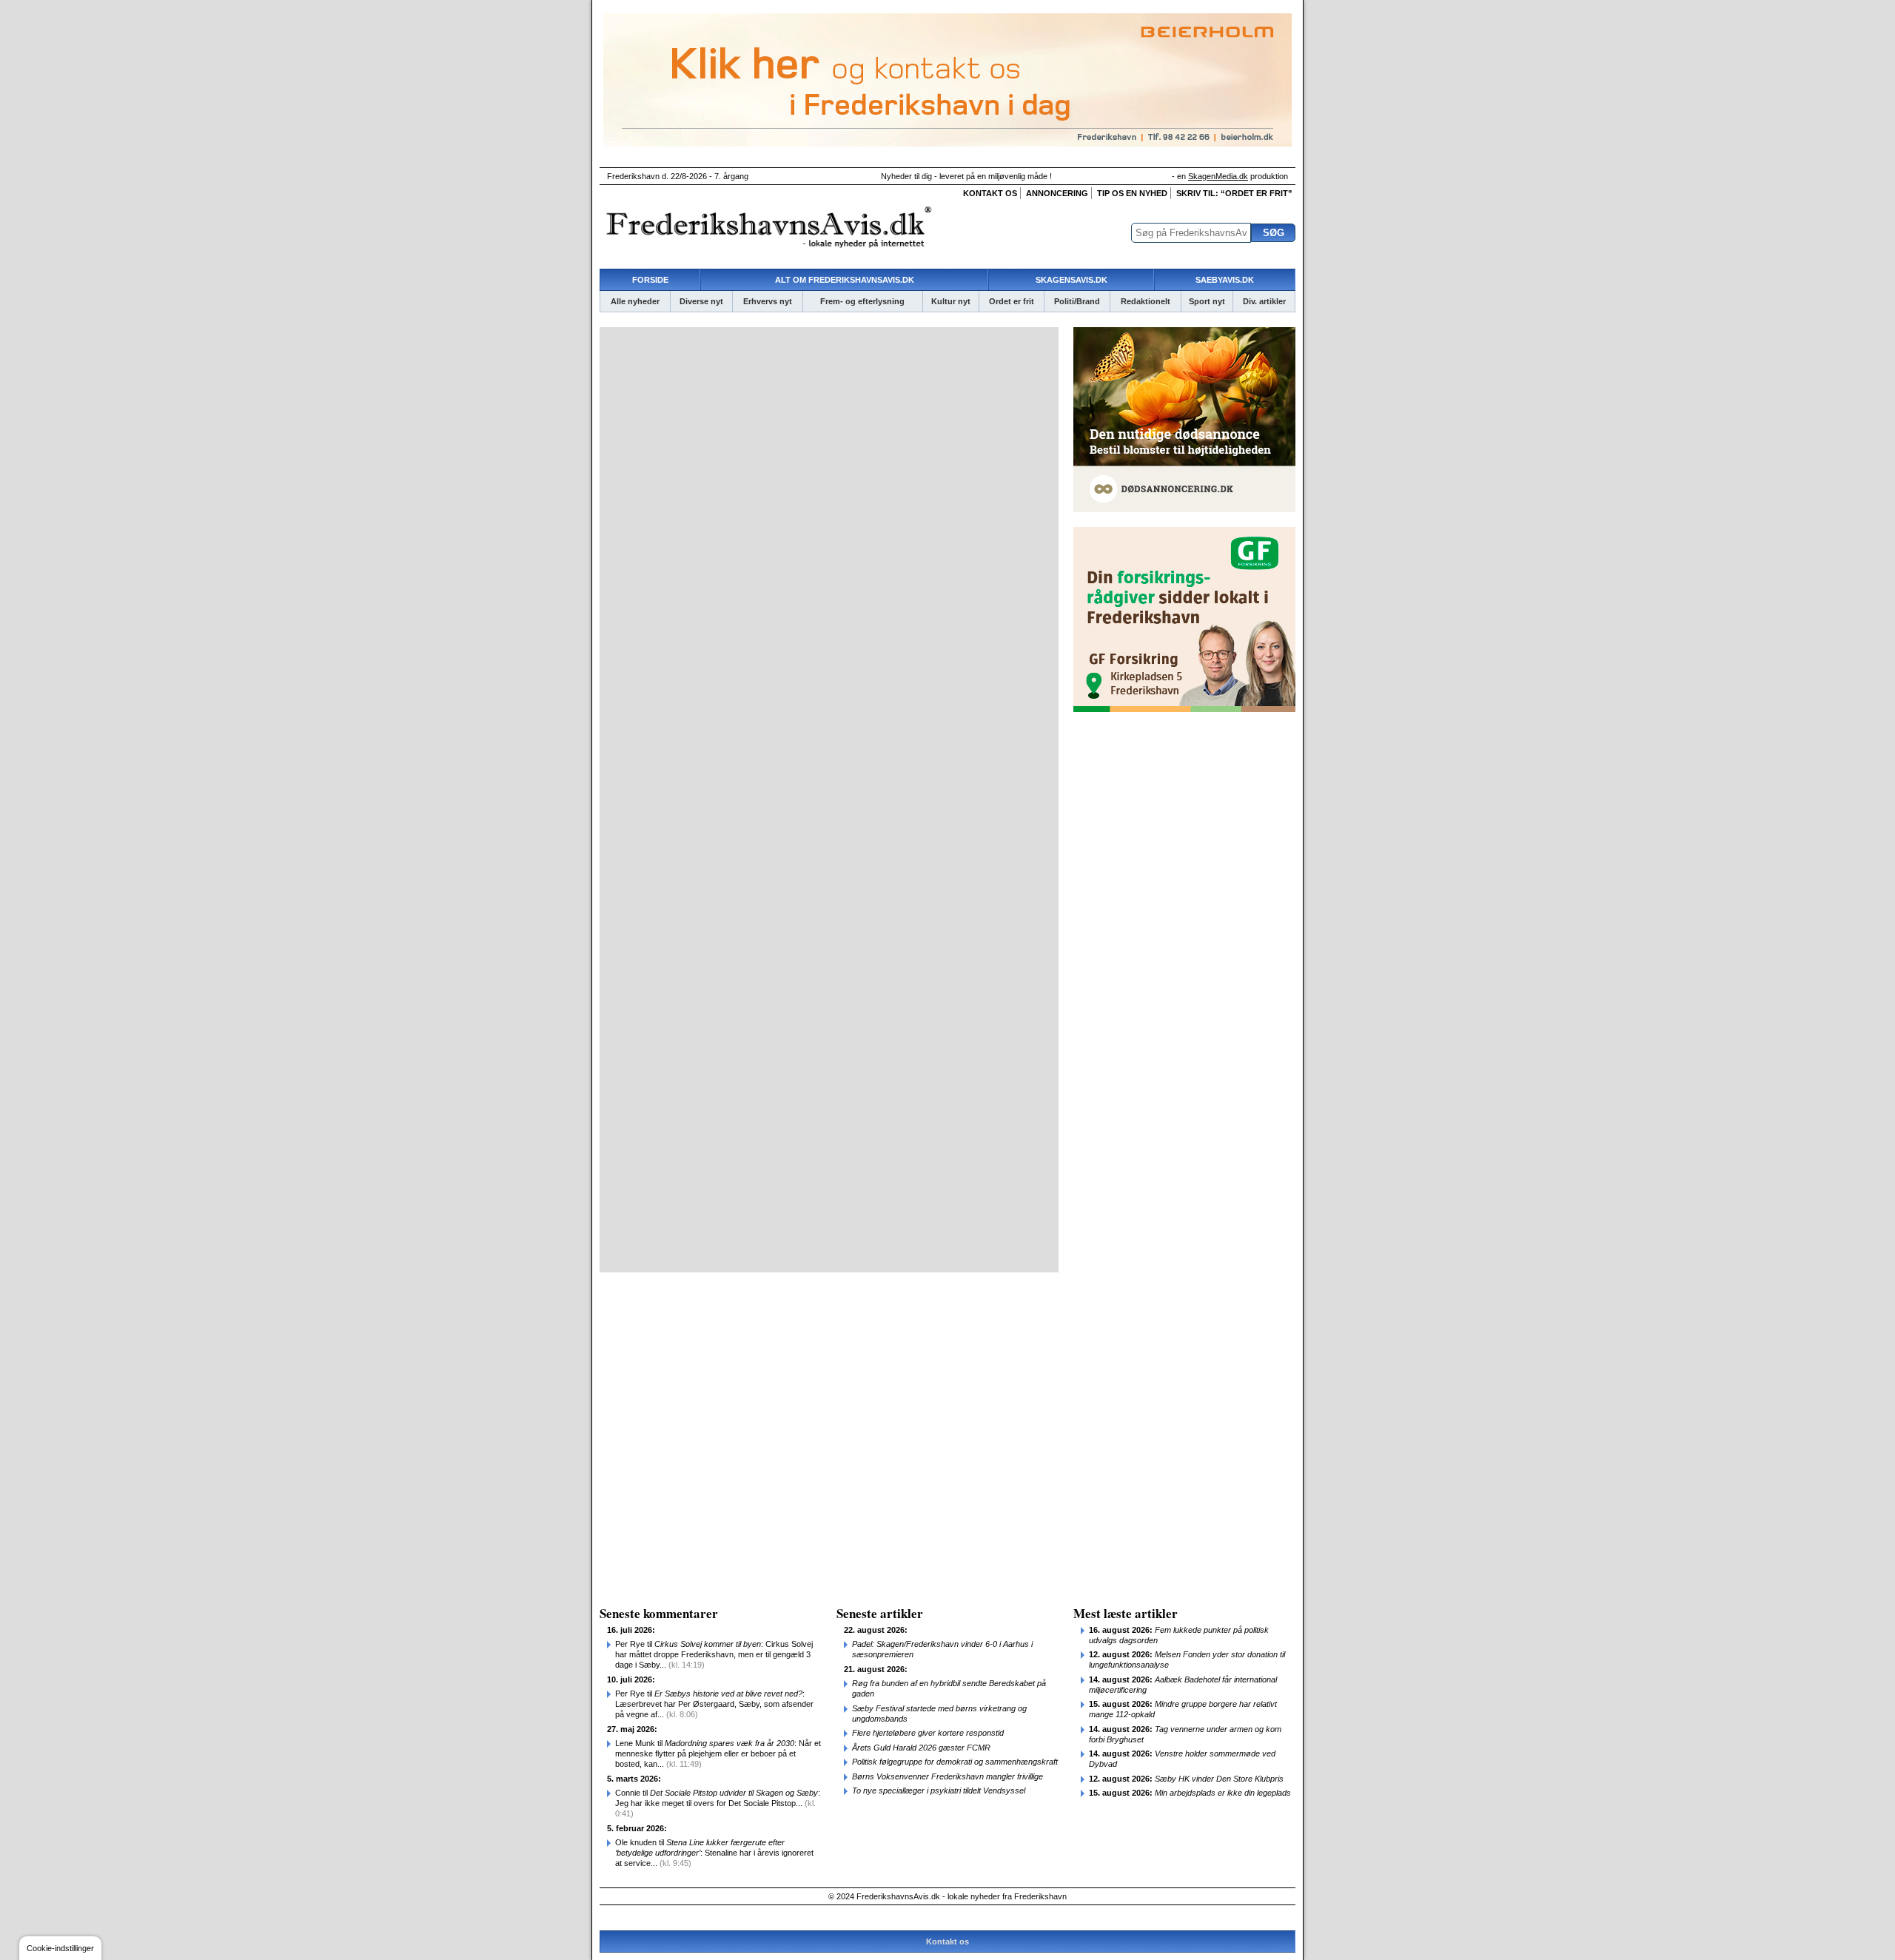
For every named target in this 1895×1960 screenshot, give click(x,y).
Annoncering (1057, 193)
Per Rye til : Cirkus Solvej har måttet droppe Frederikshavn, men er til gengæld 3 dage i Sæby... (714, 1654)
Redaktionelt (1146, 301)
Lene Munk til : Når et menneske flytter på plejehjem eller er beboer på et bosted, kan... (718, 1753)
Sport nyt (1207, 301)
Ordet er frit (1012, 301)
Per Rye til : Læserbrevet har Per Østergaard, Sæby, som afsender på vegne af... (714, 1704)
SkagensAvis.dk (1071, 280)
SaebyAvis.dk (1225, 280)
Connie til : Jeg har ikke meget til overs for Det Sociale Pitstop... (718, 1803)
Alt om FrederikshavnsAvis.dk (845, 280)
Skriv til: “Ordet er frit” (1234, 193)
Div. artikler (1264, 301)
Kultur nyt (951, 301)
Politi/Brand (1077, 301)
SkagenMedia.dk (1218, 176)
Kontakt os (990, 193)
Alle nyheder (635, 301)
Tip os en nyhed (1132, 193)
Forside (650, 280)
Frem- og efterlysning (862, 301)
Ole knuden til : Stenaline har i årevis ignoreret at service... (714, 1853)
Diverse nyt (701, 301)
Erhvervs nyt (768, 301)
